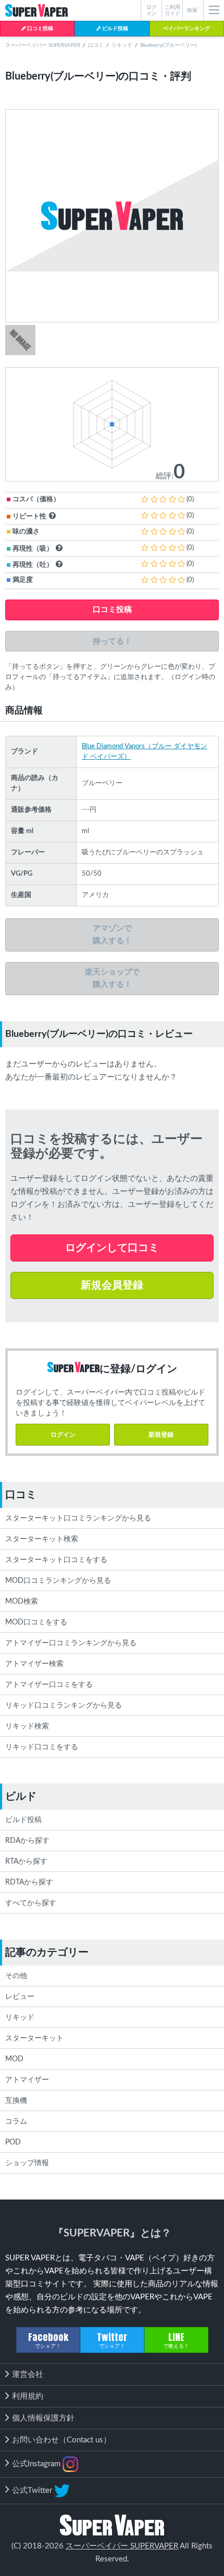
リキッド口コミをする (42, 1747)
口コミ (96, 45)
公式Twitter (33, 2490)
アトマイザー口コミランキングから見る (71, 1643)
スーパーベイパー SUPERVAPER (43, 45)
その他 (16, 1976)
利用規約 (28, 2396)
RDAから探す (27, 1841)
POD (13, 2142)
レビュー (20, 1997)
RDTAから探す (29, 1882)
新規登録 (161, 1435)
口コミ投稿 (40, 29)
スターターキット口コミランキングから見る (78, 1518)
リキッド (122, 45)
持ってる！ (112, 641)
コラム (16, 2122)
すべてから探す (31, 1903)
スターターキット (34, 2038)
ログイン (63, 1435)
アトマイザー (27, 2080)
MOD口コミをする (36, 1622)
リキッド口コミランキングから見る (64, 1706)
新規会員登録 (112, 1285)
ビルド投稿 (115, 29)
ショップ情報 (27, 2163)
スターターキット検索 (42, 1539)
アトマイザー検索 (34, 1664)
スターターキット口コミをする (56, 1560)
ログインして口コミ (112, 1248)
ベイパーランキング (186, 29)
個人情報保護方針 (43, 2418)
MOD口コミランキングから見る (58, 1581)
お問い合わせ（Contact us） (61, 2440)
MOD (14, 2059)
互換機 (16, 2101)
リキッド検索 (27, 1726)
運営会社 (28, 2375)
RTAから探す (26, 1862)
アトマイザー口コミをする (49, 1685)
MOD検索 (22, 1602)
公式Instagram (37, 2463)
